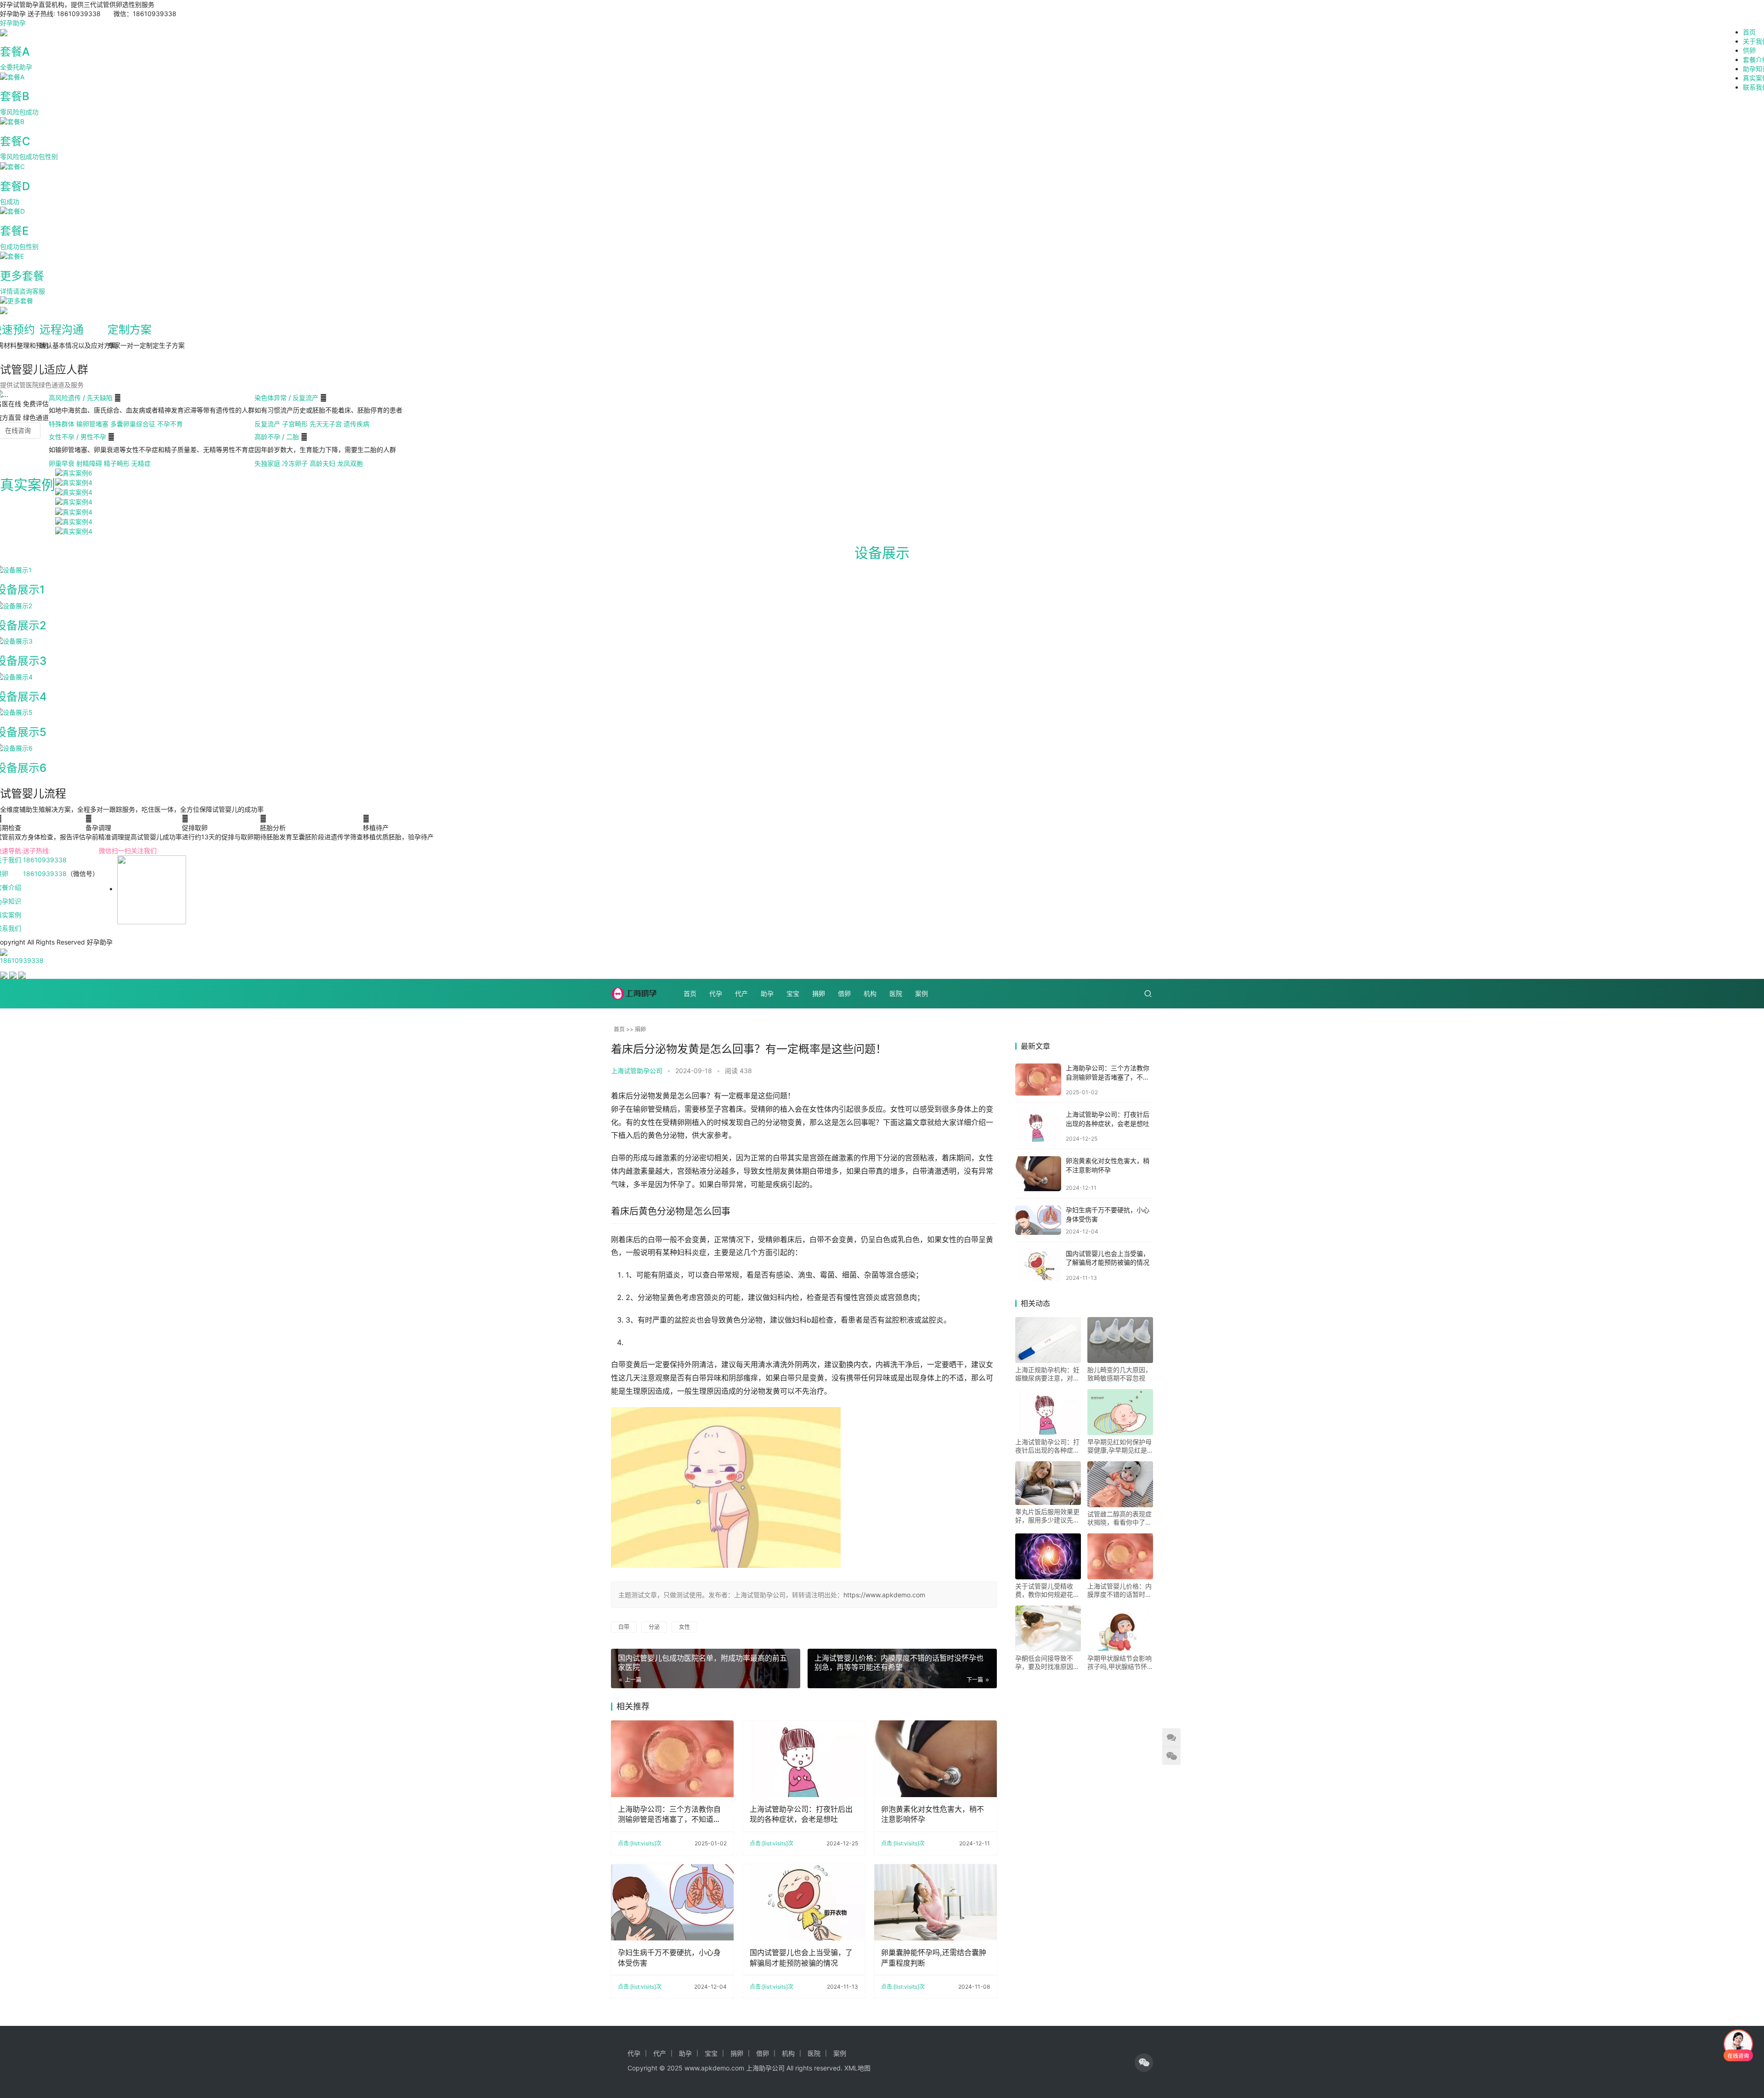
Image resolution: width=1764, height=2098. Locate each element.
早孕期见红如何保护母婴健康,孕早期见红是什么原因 (1119, 1446)
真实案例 (28, 485)
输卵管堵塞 (92, 424)
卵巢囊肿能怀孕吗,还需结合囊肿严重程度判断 (934, 1957)
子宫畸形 (295, 424)
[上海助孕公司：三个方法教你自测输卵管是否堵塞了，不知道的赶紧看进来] (672, 1759)
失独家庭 (267, 463)
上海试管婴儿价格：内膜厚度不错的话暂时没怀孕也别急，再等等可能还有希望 (1119, 1590)
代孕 (716, 993)
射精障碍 (89, 463)
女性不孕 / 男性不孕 (78, 437)
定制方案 (130, 330)
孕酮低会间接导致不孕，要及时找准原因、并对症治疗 (1047, 1663)
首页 (1749, 32)
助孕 (767, 993)
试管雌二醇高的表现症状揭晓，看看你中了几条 (1119, 1518)
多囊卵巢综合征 (133, 424)
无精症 (141, 463)
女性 (684, 1627)
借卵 (844, 993)
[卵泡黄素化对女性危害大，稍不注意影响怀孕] (936, 1759)
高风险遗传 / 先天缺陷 (82, 398)
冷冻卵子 (295, 463)
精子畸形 (117, 463)
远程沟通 (62, 330)
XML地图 (857, 2068)
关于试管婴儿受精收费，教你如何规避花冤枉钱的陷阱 (1047, 1590)
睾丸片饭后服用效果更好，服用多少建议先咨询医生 (1047, 1516)
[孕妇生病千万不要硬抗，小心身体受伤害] (672, 1903)
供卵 (1749, 50)
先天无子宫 (326, 424)
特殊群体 (62, 424)
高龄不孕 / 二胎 (278, 437)
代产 (741, 993)
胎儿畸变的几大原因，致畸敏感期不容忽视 (1119, 1374)
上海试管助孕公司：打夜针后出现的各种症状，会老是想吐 (801, 1814)
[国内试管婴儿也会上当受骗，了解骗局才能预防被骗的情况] (804, 1903)
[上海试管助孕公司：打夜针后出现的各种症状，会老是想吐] (804, 1759)
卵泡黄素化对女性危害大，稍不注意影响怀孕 (933, 1814)
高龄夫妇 (322, 463)
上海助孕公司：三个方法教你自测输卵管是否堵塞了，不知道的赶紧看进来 (669, 1815)
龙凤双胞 (350, 463)
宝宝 (793, 993)
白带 (624, 1627)
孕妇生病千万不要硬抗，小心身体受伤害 (669, 1957)
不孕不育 (170, 424)
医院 (896, 993)
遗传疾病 (356, 424)
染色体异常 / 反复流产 (287, 398)
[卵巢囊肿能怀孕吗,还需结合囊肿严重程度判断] (936, 1903)
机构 (870, 993)
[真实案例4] (74, 482)
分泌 (654, 1627)
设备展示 (882, 553)
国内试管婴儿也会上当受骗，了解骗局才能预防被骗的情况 (801, 1957)
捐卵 (819, 993)
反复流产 (267, 424)
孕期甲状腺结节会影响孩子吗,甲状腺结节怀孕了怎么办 (1119, 1663)
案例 (922, 993)
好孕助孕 (13, 23)
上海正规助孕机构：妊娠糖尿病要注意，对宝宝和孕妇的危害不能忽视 (1047, 1374)
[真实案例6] (74, 472)
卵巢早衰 (62, 463)
